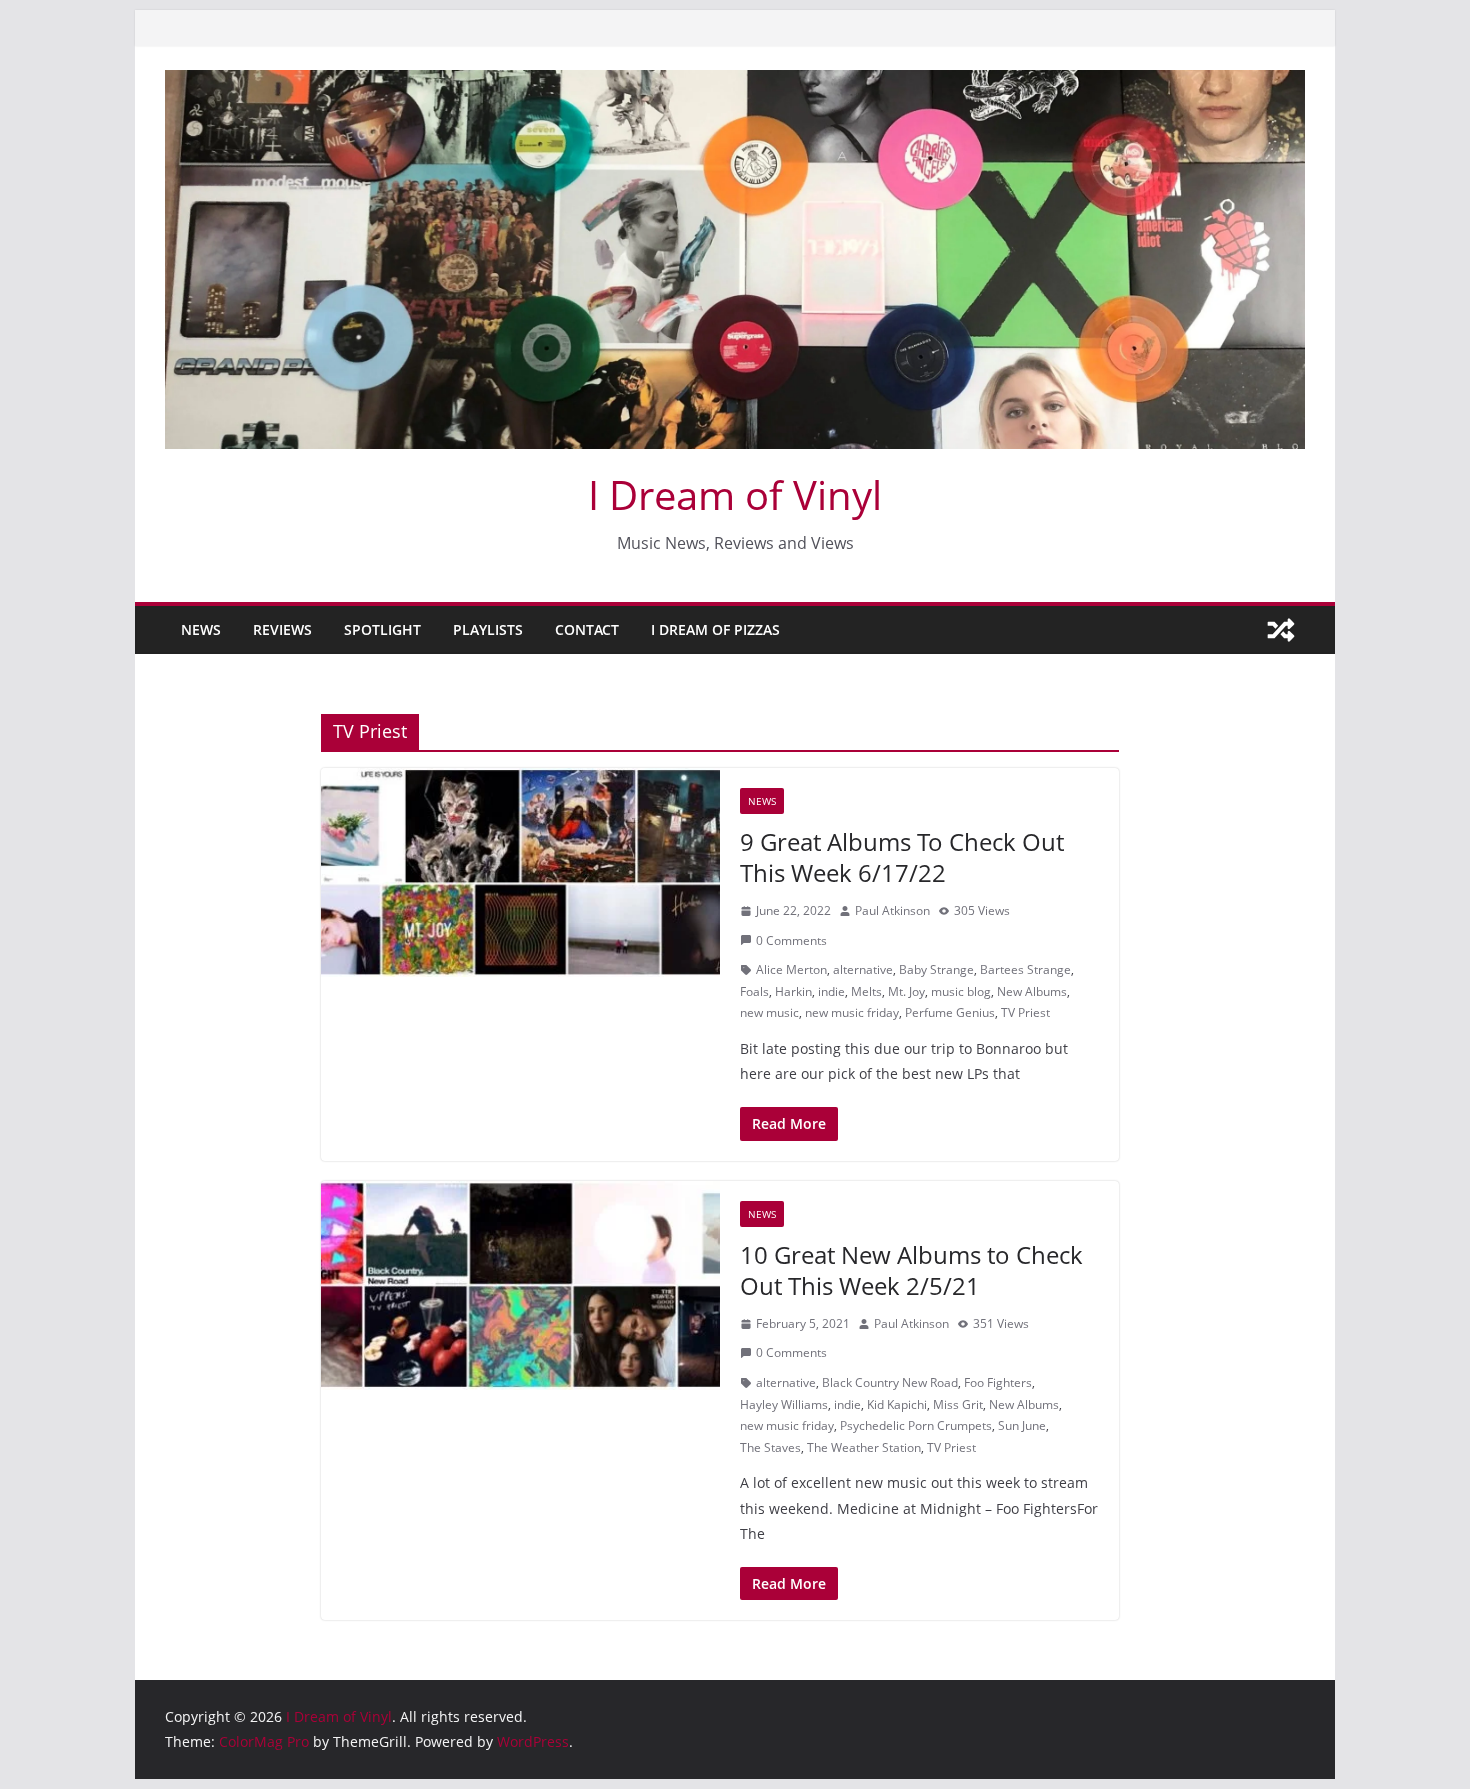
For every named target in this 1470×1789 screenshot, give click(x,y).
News (201, 629)
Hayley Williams (784, 1404)
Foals (754, 991)
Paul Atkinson (892, 910)
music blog (961, 991)
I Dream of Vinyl (735, 494)
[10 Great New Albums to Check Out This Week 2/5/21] (520, 1286)
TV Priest (1025, 1012)
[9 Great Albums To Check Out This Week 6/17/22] (520, 873)
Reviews (282, 629)
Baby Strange (936, 969)
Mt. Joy (906, 991)
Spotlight (382, 629)
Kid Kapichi (897, 1404)
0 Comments (791, 940)
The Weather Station (864, 1447)
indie (831, 991)
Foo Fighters (998, 1382)
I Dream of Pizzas (715, 629)
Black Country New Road (890, 1382)
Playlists (488, 629)
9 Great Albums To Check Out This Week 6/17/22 (902, 857)
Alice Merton (791, 969)
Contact (587, 629)
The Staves (770, 1447)
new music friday (852, 1012)
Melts (866, 991)
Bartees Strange (1025, 969)
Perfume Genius (950, 1012)
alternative (863, 969)
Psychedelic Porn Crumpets (916, 1425)
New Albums (1032, 991)
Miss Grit (958, 1404)
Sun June (1022, 1425)
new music (769, 1012)
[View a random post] (1281, 630)
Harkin (793, 991)
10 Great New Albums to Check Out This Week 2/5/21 (911, 1270)
